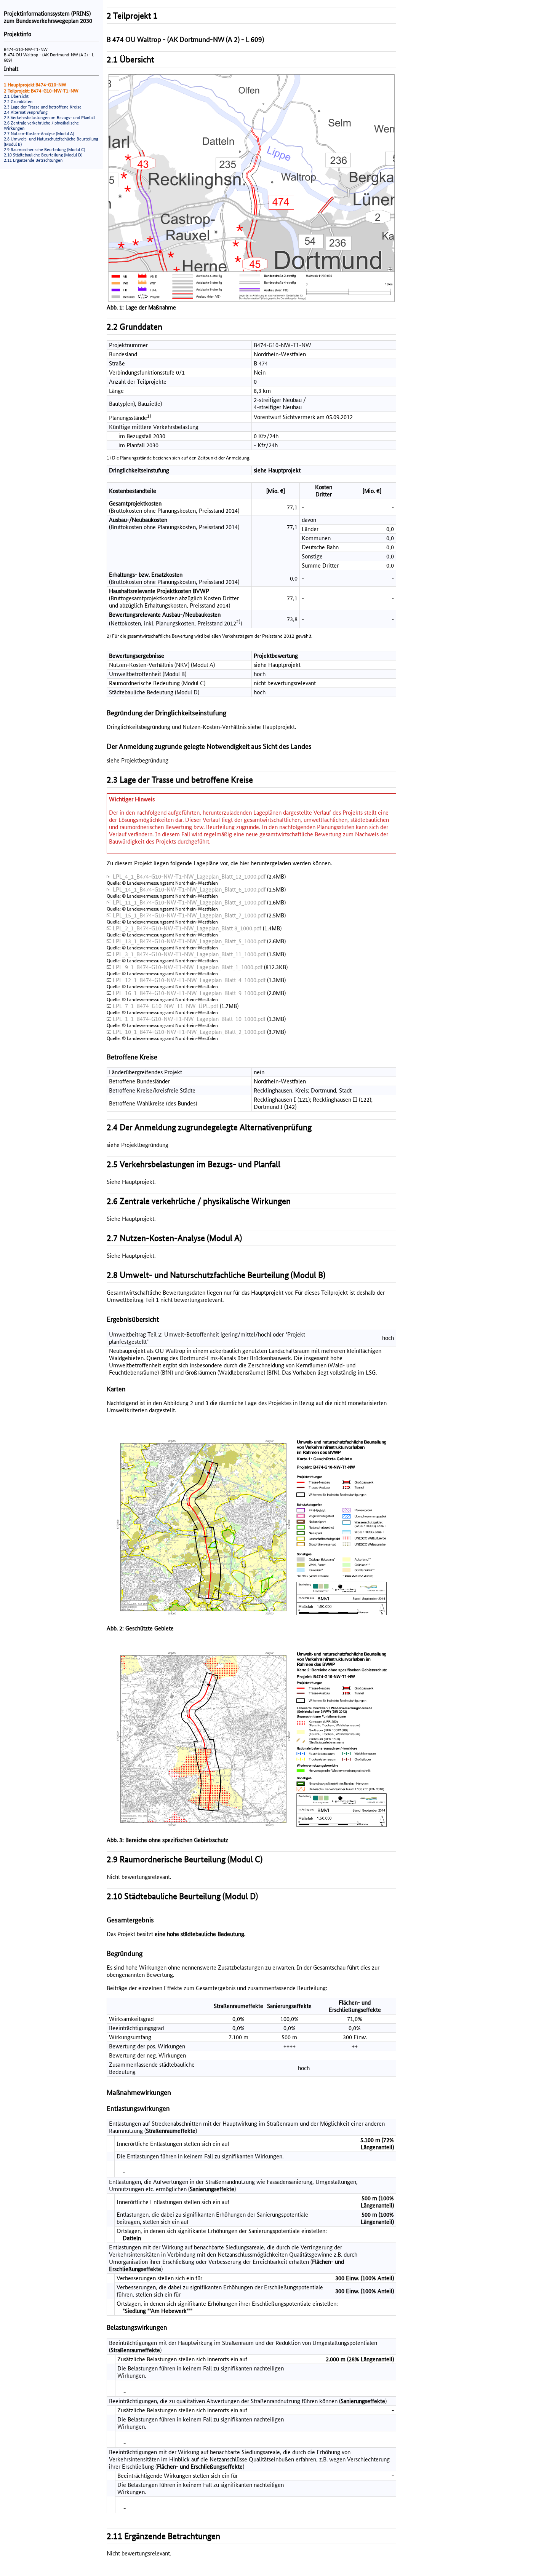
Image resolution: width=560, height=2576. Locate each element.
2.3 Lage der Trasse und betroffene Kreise (43, 107)
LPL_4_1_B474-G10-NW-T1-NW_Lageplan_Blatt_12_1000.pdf (189, 876)
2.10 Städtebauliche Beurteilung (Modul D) (43, 155)
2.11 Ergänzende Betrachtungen (33, 160)
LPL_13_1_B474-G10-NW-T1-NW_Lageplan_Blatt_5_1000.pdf (189, 941)
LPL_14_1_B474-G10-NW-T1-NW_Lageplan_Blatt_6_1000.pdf (189, 889)
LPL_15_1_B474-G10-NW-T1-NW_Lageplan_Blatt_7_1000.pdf (189, 915)
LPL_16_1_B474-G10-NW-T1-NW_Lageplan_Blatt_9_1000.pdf (189, 993)
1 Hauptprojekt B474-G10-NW (35, 85)
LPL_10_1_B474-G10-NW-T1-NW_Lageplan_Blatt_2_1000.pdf (189, 1032)
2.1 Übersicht (16, 96)
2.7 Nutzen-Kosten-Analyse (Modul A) (39, 134)
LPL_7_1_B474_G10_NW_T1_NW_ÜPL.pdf (166, 1006)
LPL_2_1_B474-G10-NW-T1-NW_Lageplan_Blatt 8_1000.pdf (187, 928)
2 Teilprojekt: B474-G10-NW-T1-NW (41, 91)
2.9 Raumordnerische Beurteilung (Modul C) (44, 150)
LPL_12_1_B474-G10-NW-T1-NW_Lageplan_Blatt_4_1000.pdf (189, 980)
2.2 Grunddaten (18, 102)
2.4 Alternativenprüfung (26, 112)
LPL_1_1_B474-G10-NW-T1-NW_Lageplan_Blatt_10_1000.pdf (189, 1019)
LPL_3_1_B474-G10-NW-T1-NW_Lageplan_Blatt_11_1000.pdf (189, 954)
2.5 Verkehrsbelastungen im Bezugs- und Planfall (49, 118)
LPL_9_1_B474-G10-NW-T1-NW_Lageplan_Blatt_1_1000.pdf (188, 967)
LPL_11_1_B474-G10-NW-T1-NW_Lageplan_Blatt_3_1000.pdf (189, 902)
